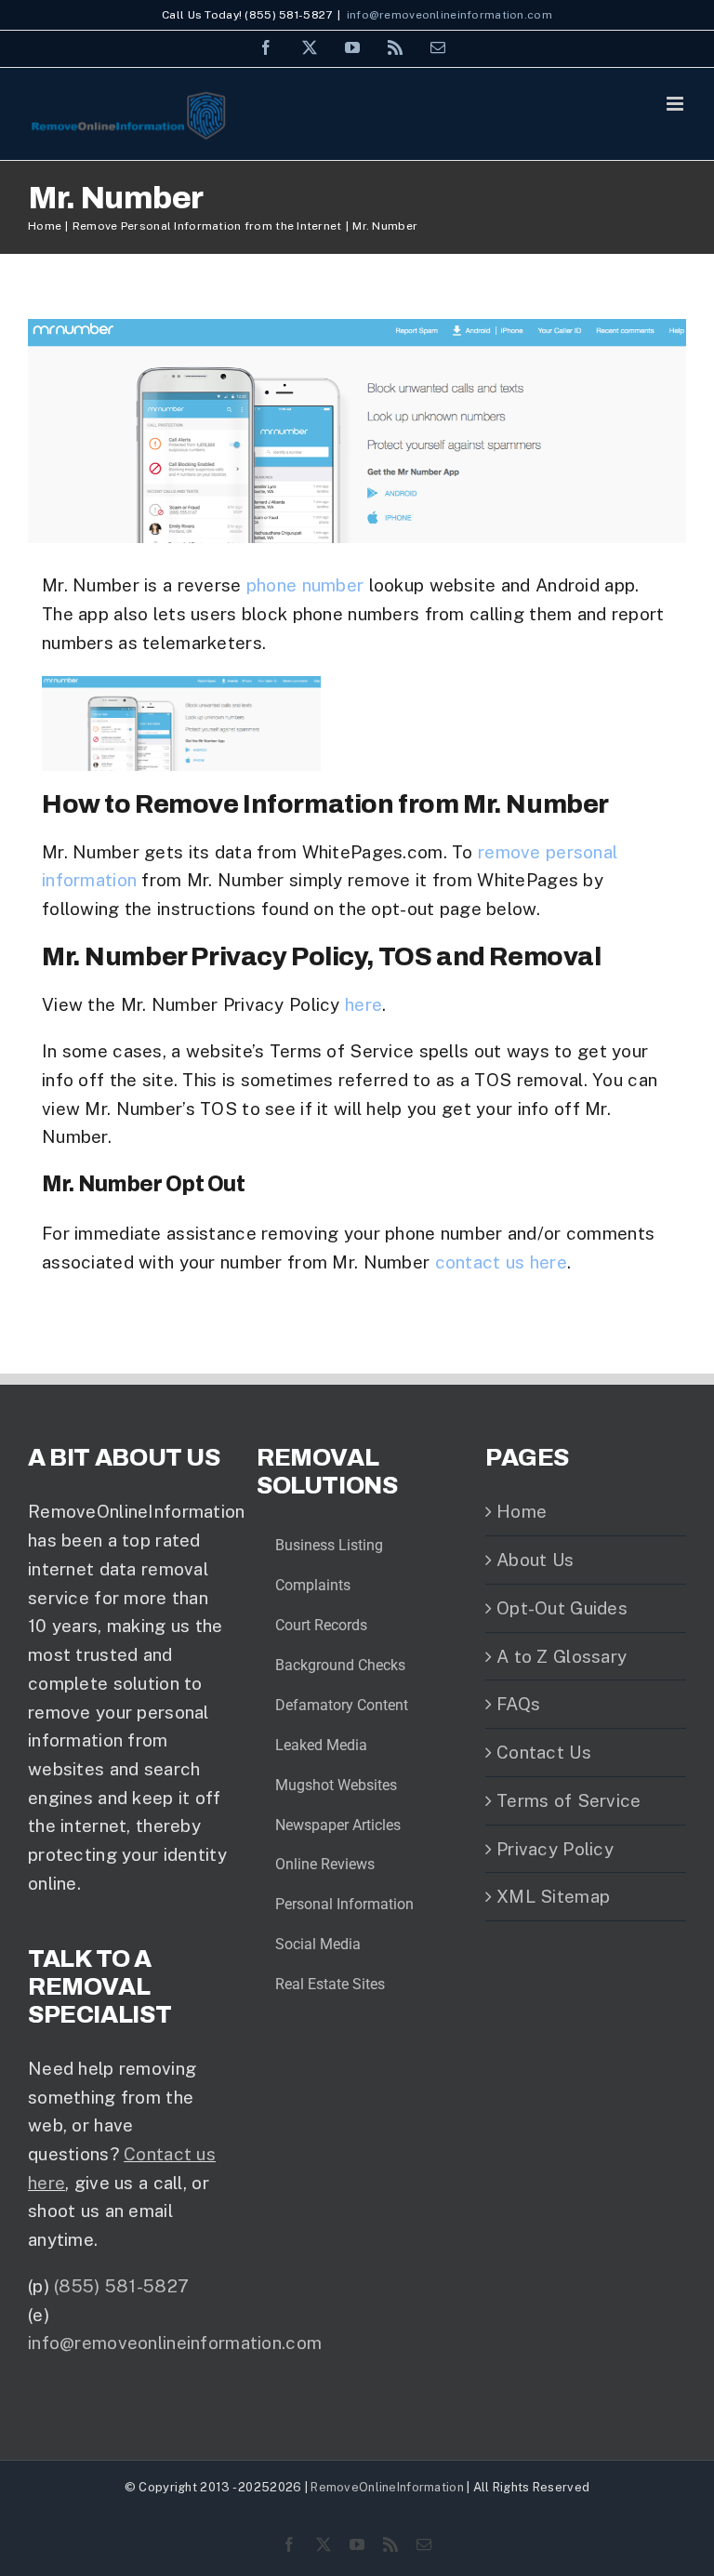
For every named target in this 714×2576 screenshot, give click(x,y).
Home (522, 1511)
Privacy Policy (555, 1849)
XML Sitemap (553, 1896)
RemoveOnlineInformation (387, 2487)
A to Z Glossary (562, 1656)
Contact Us (544, 1752)
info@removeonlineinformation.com (450, 15)
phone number (305, 585)
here (364, 1004)
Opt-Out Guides (562, 1608)
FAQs (518, 1704)
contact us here (501, 1262)
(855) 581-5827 (121, 2286)
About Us (535, 1560)
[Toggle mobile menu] (676, 104)
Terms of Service (569, 1800)
